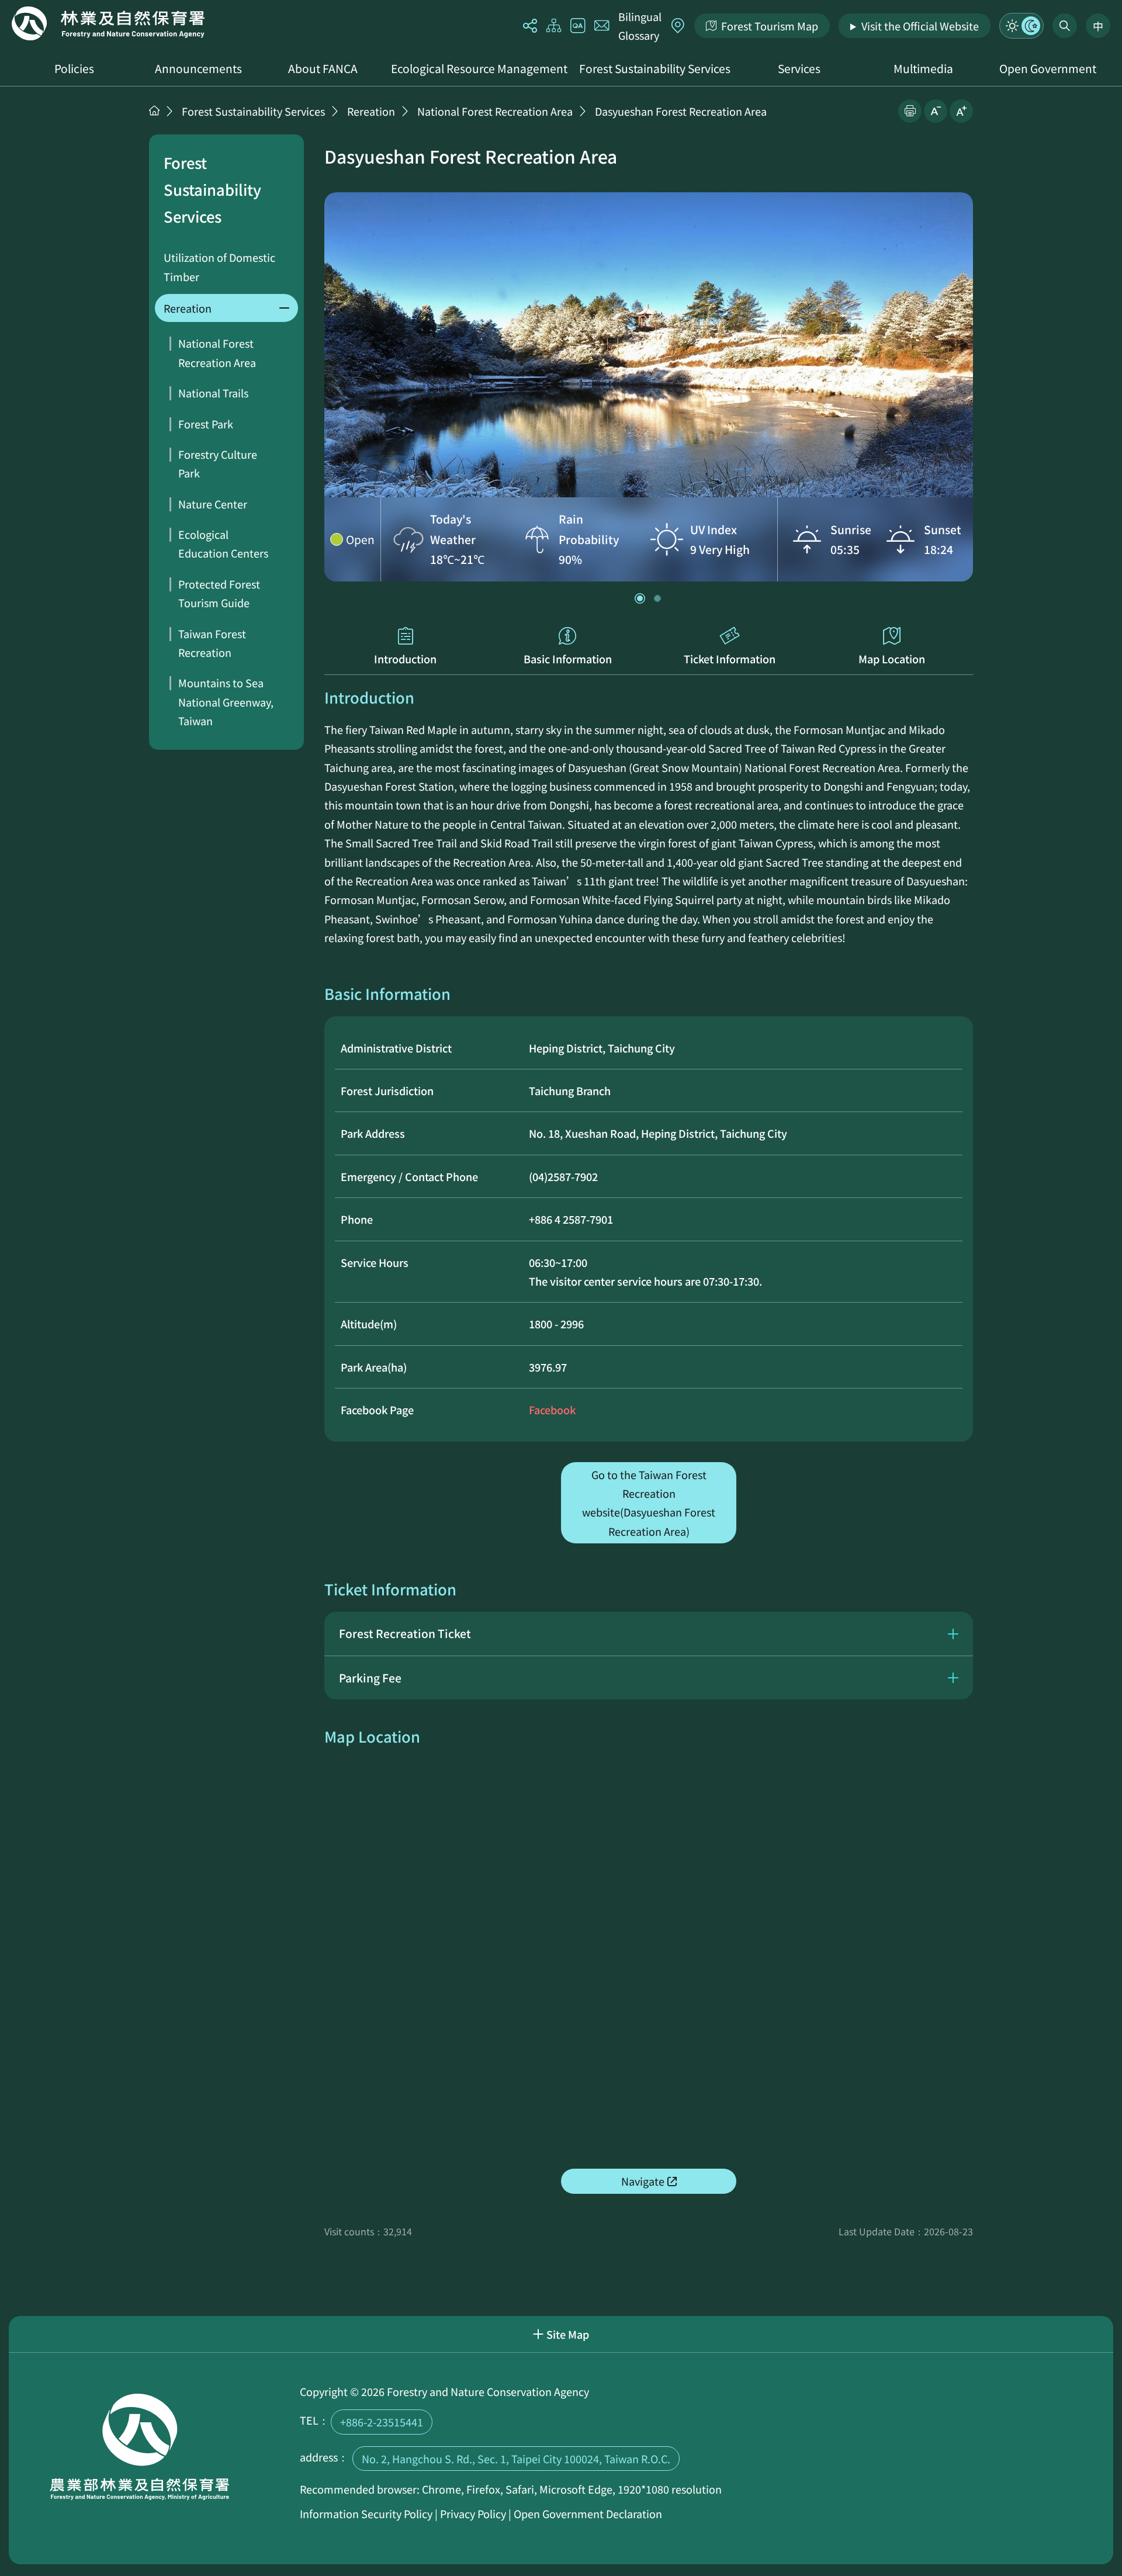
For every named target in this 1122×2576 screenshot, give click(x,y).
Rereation (371, 111)
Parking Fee (370, 1678)
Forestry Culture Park (218, 463)
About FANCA (323, 68)
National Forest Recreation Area (495, 111)
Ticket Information (730, 659)
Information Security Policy (366, 2513)
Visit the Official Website (920, 26)
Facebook (552, 1410)
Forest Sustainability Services (655, 68)
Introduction (405, 659)
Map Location (892, 659)
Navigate (643, 2181)
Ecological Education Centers (223, 543)
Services (799, 68)
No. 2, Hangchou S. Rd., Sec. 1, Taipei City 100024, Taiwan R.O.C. (516, 2459)
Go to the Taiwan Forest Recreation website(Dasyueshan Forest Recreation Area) (649, 1503)
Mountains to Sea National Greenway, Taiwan (226, 702)
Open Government (1048, 68)
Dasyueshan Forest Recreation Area (681, 111)
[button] (640, 598)
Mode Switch (1021, 26)
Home (108, 23)
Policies (74, 68)
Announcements (198, 68)
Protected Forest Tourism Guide (219, 593)
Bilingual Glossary (640, 26)
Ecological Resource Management (479, 68)
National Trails (213, 393)
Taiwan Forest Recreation (212, 643)
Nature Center (213, 504)
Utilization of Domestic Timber (219, 266)
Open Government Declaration (588, 2513)
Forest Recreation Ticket (405, 1633)
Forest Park (206, 424)
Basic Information (568, 659)
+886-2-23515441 (382, 2422)
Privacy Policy (473, 2513)
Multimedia (923, 68)
